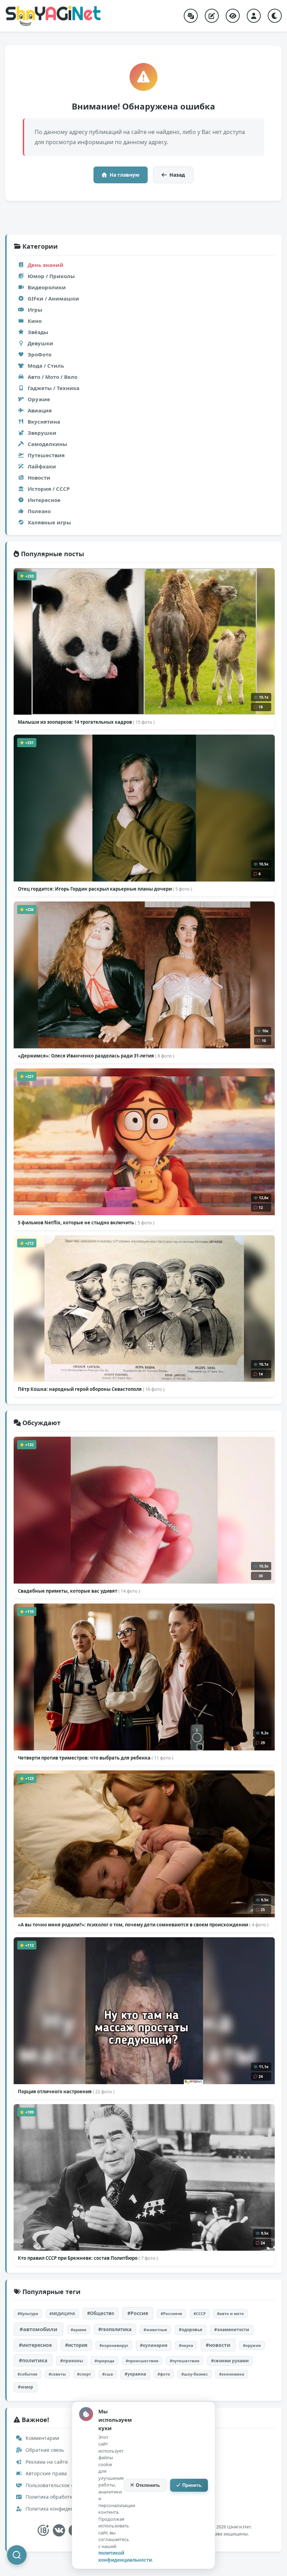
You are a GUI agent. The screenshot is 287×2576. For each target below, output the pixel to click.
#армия (79, 2330)
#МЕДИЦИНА (62, 2313)
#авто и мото (230, 2313)
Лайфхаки (42, 466)
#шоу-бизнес (195, 2374)
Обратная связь (44, 2450)
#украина (135, 2374)
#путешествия (185, 2361)
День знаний (45, 265)
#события (27, 2374)
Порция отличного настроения (66, 2092)
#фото (164, 2374)
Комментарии (42, 2438)
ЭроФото (40, 354)
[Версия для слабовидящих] (233, 16)
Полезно (39, 511)
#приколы (72, 2361)
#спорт (84, 2374)
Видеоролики (47, 287)
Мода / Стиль (46, 366)
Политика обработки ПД (54, 2497)
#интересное (35, 2345)
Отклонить (148, 2485)
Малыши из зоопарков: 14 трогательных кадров (86, 722)
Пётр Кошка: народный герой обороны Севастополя (91, 1389)
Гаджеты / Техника (54, 388)
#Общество (101, 2313)
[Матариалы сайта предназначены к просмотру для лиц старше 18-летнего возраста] (43, 2530)
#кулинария (154, 2345)
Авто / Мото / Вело (52, 377)
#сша (108, 2374)
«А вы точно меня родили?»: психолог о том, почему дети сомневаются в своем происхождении (143, 1925)
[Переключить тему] (275, 16)
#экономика (232, 2374)
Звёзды (38, 332)
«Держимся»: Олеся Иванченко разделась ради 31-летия (96, 1056)
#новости (218, 2345)
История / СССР (49, 489)
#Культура (28, 2313)
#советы (57, 2374)
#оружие (252, 2345)
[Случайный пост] (191, 16)
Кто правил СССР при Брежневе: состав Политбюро (88, 2258)
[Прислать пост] (212, 16)
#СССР (200, 2313)
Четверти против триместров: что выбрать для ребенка (96, 1758)
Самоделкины (47, 444)
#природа (104, 2361)
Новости (39, 477)
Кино (35, 321)
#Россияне (171, 2313)
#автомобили (38, 2329)
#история (76, 2345)
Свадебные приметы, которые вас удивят (79, 1591)
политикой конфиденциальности (125, 2556)
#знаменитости (232, 2330)
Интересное (44, 500)
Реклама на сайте (46, 2462)
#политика (33, 2360)
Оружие (39, 399)
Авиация (40, 410)
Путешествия (46, 455)
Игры (35, 310)
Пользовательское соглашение (62, 2485)
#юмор (26, 2387)
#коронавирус (114, 2345)
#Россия (138, 2313)
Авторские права (45, 2473)
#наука (186, 2345)
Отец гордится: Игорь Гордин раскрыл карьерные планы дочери (105, 889)
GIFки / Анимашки (53, 298)
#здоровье (191, 2330)
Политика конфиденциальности (63, 2509)
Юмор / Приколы (51, 276)
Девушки (40, 343)
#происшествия (142, 2361)
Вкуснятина (44, 422)
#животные (155, 2330)
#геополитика (115, 2329)
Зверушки (42, 433)
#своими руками (230, 2361)
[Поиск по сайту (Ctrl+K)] (17, 2555)
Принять (192, 2485)
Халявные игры (49, 522)
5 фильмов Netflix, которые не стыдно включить (86, 1223)
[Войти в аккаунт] (254, 16)
